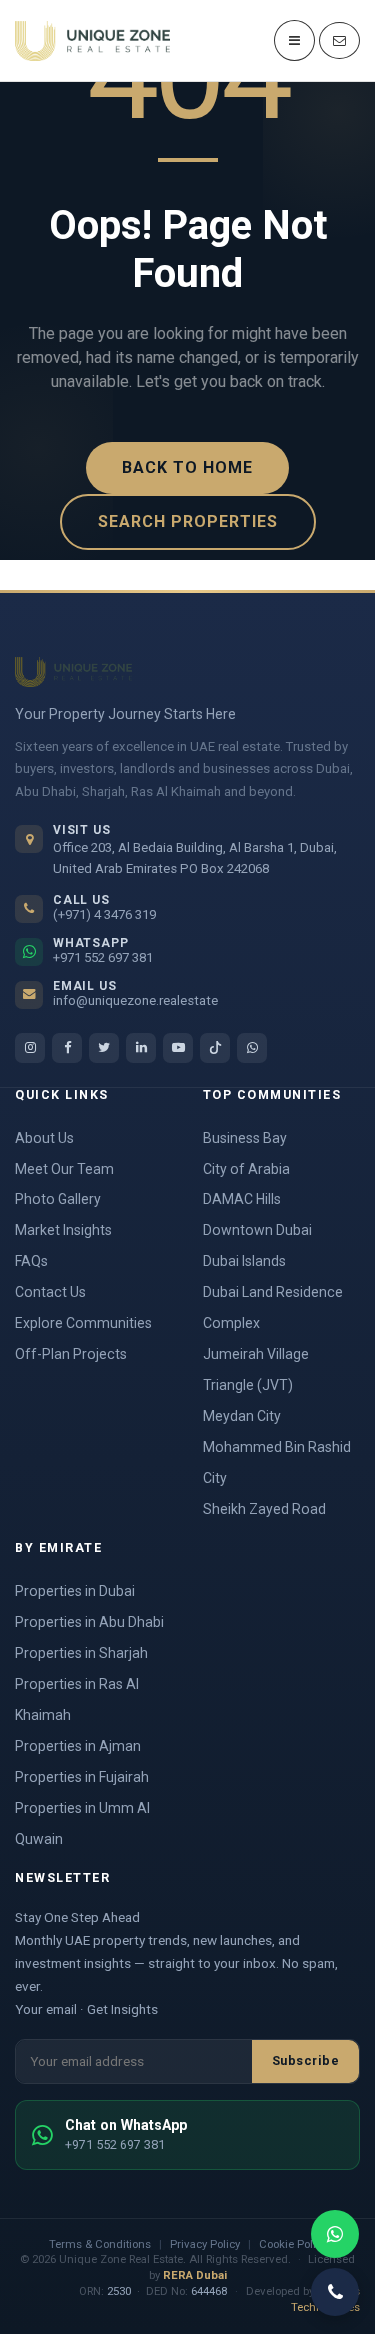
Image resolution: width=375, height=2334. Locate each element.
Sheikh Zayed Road (264, 1509)
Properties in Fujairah (82, 1777)
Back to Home (187, 467)
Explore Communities (83, 1323)
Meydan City (242, 1416)
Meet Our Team (64, 1169)
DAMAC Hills (242, 1199)
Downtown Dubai (257, 1230)
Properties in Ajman (78, 1746)
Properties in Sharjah (81, 1653)
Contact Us (50, 1292)
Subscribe (306, 2060)
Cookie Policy (293, 2244)
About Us (44, 1138)
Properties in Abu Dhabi (89, 1622)
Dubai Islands (244, 1261)
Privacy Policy (205, 2244)
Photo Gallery (58, 1199)
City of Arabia (246, 1169)
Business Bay (245, 1138)
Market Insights (63, 1230)
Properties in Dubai (75, 1591)
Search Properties (188, 521)
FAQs (31, 1261)
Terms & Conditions (100, 2244)
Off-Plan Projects (71, 1354)
